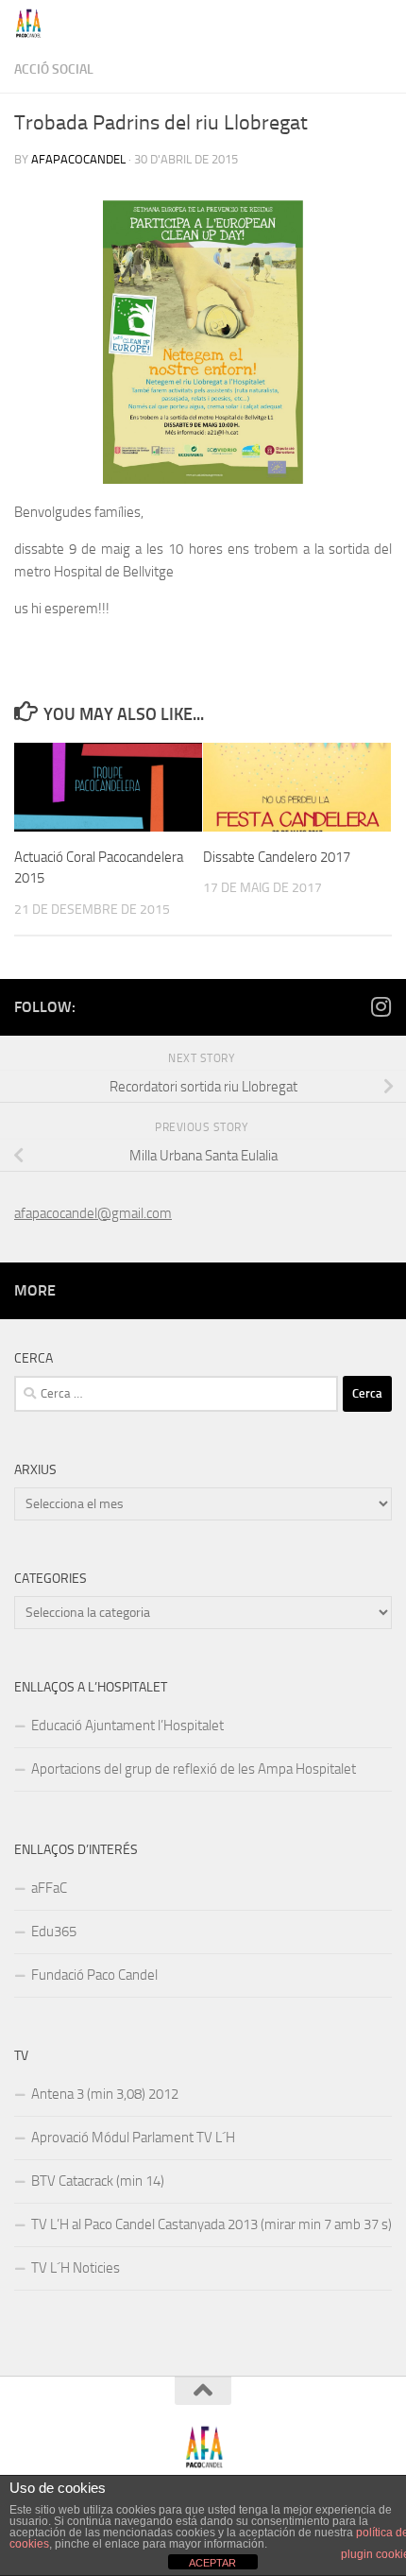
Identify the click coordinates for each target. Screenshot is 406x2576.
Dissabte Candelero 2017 (277, 857)
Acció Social (54, 69)
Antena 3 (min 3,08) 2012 (105, 2094)
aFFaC (49, 1888)
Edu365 (54, 1932)
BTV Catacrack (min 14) (98, 2181)
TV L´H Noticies (76, 2268)
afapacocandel (78, 159)
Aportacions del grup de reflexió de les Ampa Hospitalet (194, 1769)
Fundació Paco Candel (94, 1975)
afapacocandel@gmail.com (93, 1213)
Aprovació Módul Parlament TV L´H (133, 2138)
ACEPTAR (212, 2563)
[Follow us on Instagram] (381, 1006)
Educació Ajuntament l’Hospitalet (127, 1726)
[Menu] (382, 24)
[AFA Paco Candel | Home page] (34, 24)
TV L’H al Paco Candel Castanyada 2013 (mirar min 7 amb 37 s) (211, 2224)
